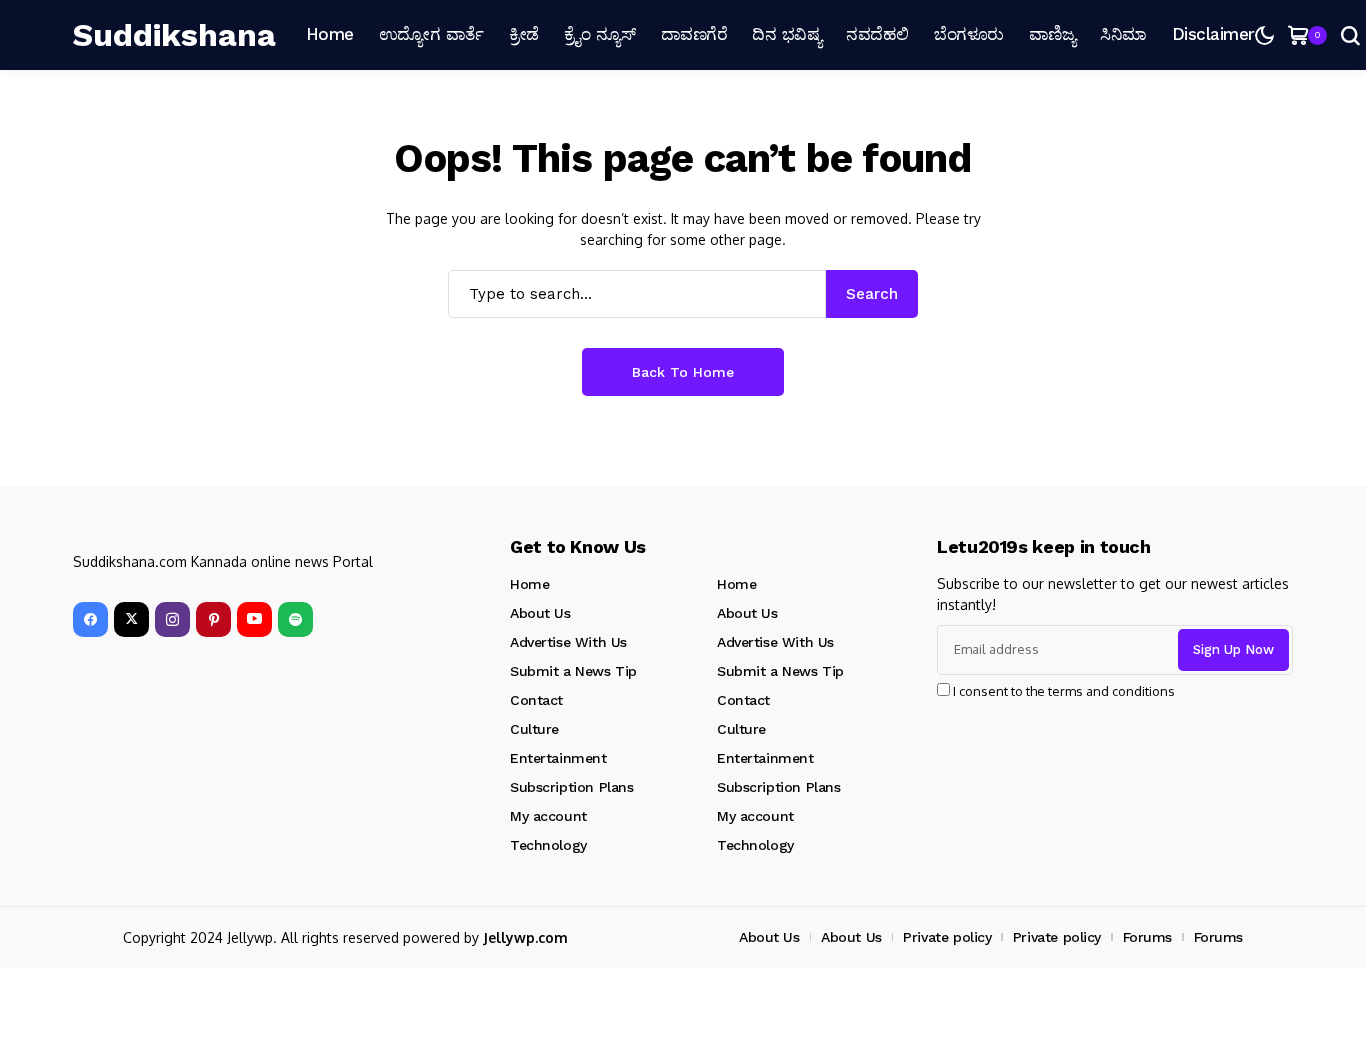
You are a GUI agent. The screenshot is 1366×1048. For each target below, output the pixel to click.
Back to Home (683, 372)
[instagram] (172, 619)
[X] (131, 619)
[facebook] (90, 619)
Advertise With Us (568, 642)
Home (529, 584)
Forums (1147, 937)
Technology (548, 845)
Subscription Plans (571, 787)
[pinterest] (213, 619)
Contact (536, 700)
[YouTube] (254, 619)
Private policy (947, 937)
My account (548, 816)
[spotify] (295, 619)
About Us (540, 613)
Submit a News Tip (573, 671)
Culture (534, 729)
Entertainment (558, 758)
